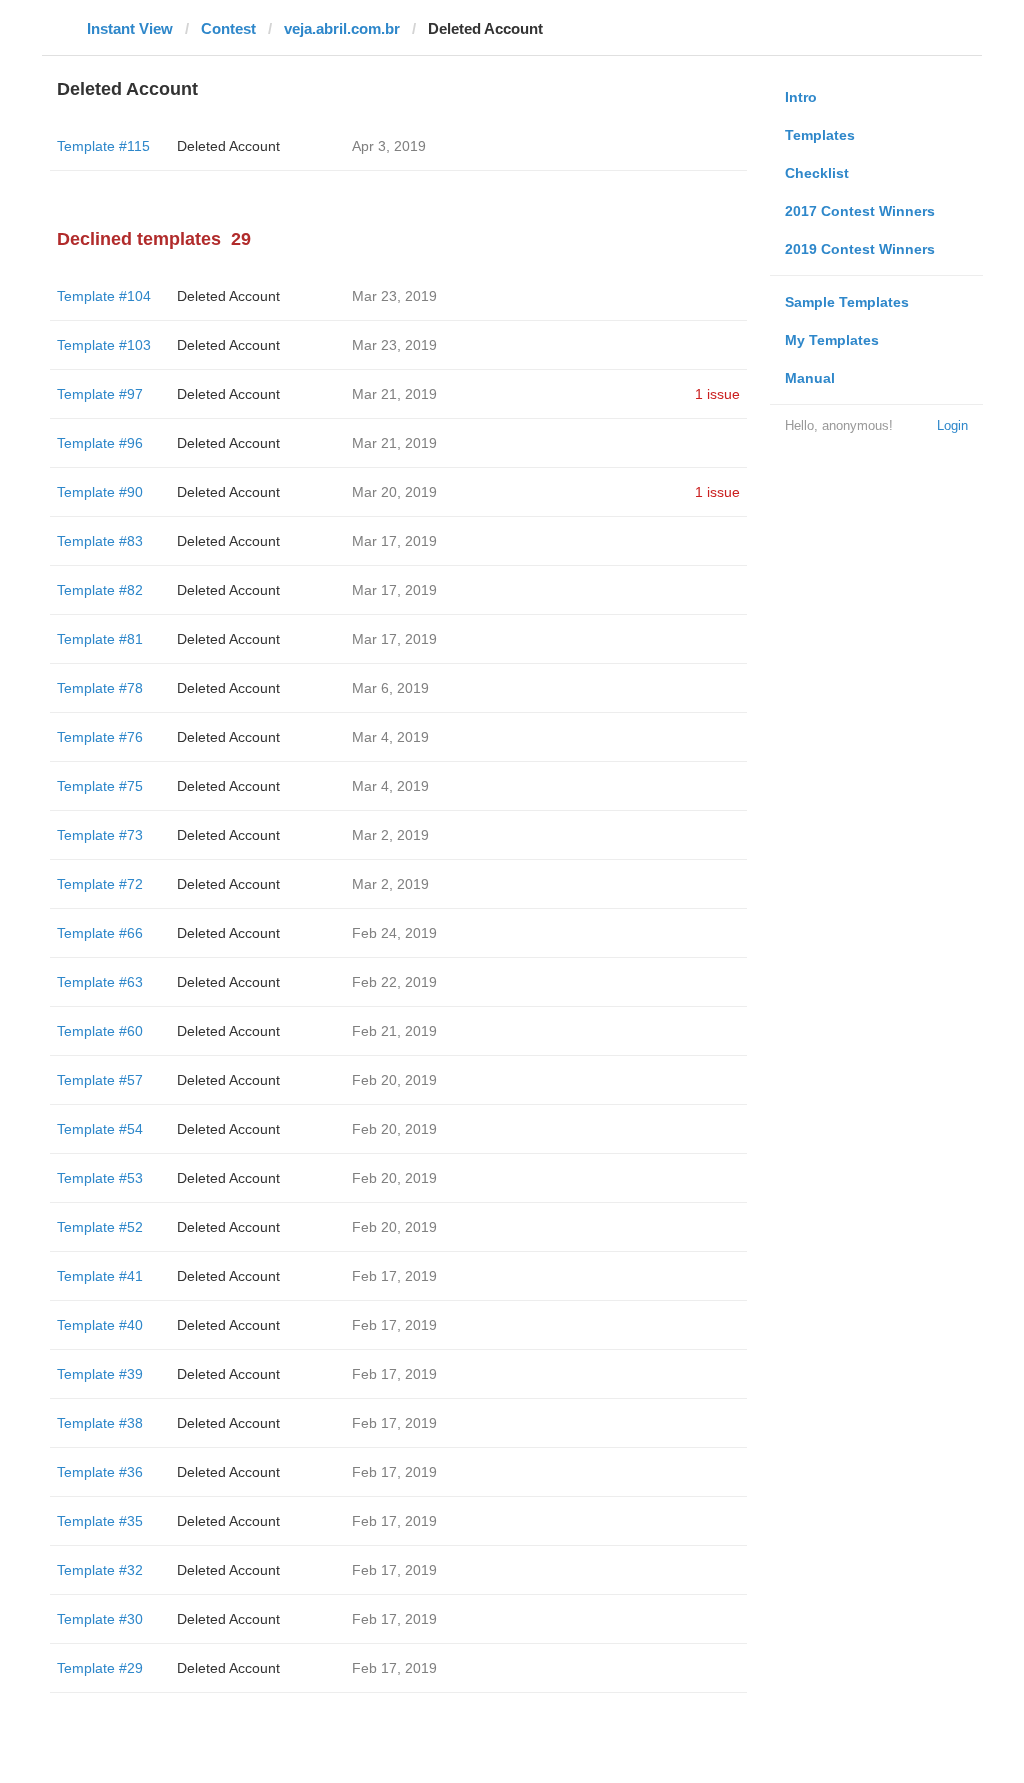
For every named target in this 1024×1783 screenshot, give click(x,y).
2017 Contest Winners (860, 211)
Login (952, 425)
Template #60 (100, 1031)
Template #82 (100, 590)
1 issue (717, 394)
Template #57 (100, 1080)
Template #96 (100, 443)
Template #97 (100, 394)
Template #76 (100, 737)
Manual (810, 378)
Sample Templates (847, 302)
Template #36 (100, 1472)
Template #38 (100, 1423)
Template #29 (100, 1668)
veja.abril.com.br (342, 28)
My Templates (832, 340)
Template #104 (104, 296)
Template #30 (100, 1619)
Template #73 (100, 835)
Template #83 (100, 541)
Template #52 (100, 1227)
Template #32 (100, 1570)
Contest (228, 28)
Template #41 (100, 1276)
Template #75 (100, 786)
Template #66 (100, 933)
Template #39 (100, 1374)
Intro (801, 97)
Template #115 (103, 146)
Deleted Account (228, 146)
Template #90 (100, 492)
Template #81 (100, 639)
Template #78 (100, 688)
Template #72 (100, 884)
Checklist (817, 173)
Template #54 (100, 1129)
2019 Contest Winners (860, 249)
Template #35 (100, 1521)
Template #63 (100, 982)
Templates (820, 135)
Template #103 (104, 345)
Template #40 (100, 1325)
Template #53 (100, 1178)
